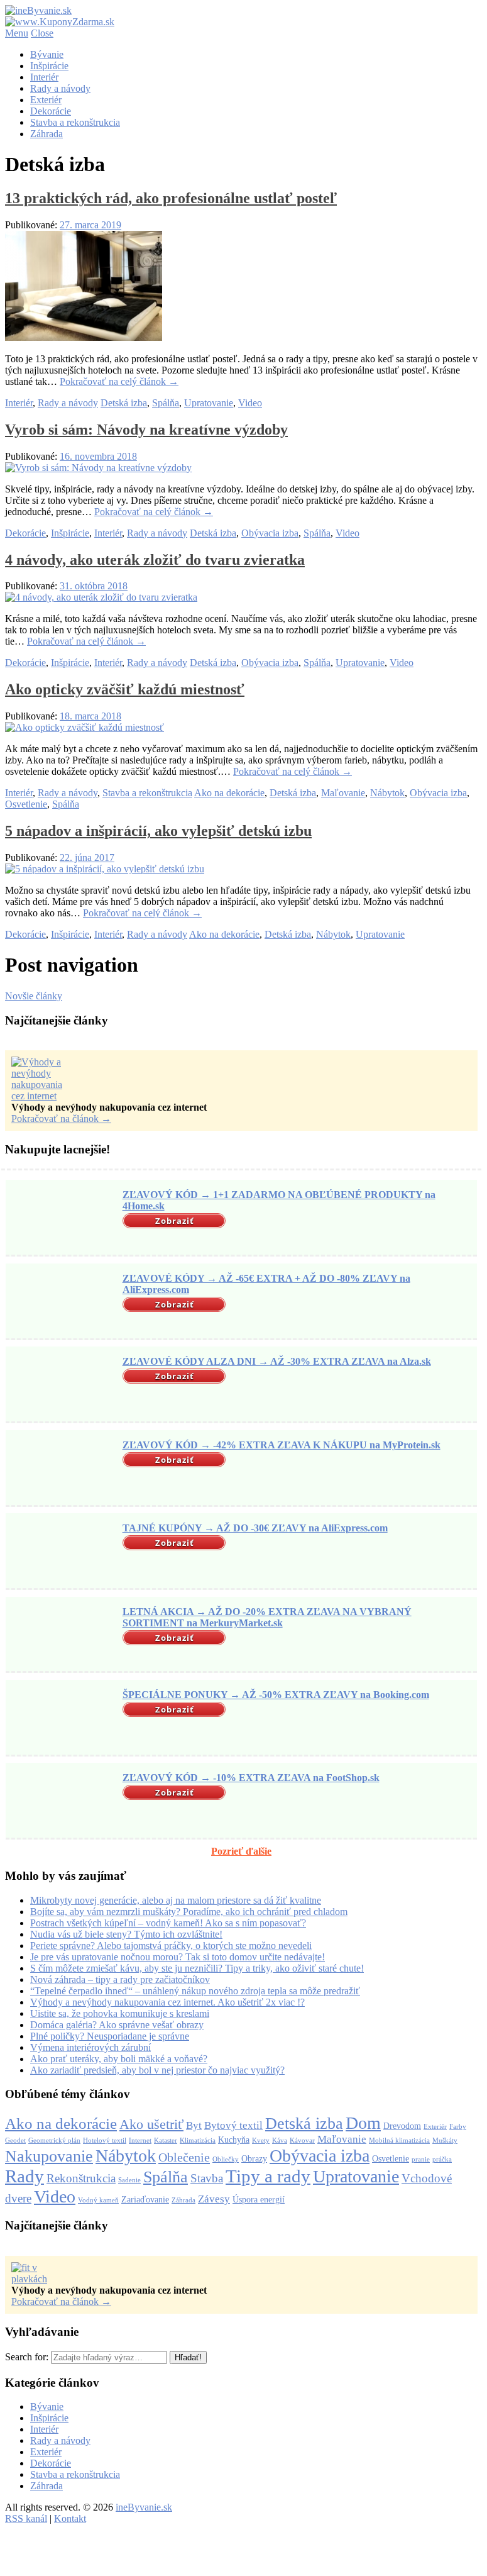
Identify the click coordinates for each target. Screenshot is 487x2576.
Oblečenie (184, 2157)
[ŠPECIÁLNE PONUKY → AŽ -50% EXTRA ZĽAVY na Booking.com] (62, 1719)
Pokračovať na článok (61, 1119)
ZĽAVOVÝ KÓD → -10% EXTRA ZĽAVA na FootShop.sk (251, 1778)
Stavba (207, 2178)
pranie (421, 2159)
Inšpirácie (49, 66)
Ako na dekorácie (229, 793)
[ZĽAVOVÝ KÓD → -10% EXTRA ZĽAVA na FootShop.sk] (62, 1802)
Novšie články (34, 996)
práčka (442, 2159)
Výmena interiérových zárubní (90, 2047)
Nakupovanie (49, 2156)
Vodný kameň (98, 2200)
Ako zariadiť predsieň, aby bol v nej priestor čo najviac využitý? (157, 2070)
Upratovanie (209, 403)
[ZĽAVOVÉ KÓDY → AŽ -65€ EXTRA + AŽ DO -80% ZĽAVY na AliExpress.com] (62, 1302)
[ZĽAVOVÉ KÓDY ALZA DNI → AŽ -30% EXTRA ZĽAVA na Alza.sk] (62, 1385)
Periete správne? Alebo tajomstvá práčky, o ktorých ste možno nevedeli (171, 1946)
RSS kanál (26, 2518)
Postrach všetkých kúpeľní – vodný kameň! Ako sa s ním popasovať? (168, 1923)
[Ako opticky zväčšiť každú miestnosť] (85, 727)
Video (250, 403)
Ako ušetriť (151, 2124)
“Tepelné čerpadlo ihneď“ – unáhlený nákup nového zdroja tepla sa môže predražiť (195, 1991)
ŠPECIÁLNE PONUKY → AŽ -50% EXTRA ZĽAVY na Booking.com (276, 1695)
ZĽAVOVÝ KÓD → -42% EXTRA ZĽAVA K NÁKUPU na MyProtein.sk (282, 1445)
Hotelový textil (105, 2140)
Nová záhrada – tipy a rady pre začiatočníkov (120, 1979)
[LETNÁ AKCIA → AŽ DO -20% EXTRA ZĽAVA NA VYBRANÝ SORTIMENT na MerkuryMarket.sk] (62, 1635)
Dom (363, 2123)
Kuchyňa (234, 2140)
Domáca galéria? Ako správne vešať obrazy (117, 2025)
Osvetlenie (26, 804)
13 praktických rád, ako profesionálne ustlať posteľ (171, 198)
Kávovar (302, 2140)
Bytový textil (233, 2125)
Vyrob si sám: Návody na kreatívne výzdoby (146, 430)
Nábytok (387, 793)
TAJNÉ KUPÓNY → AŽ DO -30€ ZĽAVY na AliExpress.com (255, 1528)
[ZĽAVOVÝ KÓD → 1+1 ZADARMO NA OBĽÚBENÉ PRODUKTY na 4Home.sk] (62, 1219)
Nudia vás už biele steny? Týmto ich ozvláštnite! (126, 1934)
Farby (458, 2127)
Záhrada (47, 134)
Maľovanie (343, 793)
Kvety (261, 2140)
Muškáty (445, 2140)
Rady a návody (60, 88)
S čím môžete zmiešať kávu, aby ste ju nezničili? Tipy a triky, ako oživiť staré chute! (197, 1968)
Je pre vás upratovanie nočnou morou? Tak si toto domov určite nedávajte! (178, 1957)
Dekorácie (51, 111)
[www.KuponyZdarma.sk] (60, 22)
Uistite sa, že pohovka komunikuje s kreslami (120, 2013)
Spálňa (166, 403)
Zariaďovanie (145, 2199)
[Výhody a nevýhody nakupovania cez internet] (43, 1096)
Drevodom (402, 2126)
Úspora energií (259, 2199)
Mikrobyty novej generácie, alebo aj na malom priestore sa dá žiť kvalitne (176, 1900)
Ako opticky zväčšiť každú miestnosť (125, 689)
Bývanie (47, 54)
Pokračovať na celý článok (119, 381)
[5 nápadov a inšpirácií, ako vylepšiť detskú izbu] (105, 869)
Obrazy (254, 2158)
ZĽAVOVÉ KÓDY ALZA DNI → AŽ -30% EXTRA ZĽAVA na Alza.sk (277, 1361)
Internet (140, 2140)
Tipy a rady (268, 2176)
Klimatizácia (198, 2140)
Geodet (15, 2140)
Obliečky (226, 2159)
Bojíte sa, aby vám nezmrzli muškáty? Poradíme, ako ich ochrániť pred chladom (189, 1912)
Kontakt (70, 2518)
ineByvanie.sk (144, 2507)
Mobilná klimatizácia (399, 2140)
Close (42, 33)
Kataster (166, 2140)
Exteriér (46, 100)
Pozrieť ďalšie (241, 1851)
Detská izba (124, 403)
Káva (280, 2140)
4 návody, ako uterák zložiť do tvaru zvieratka (155, 560)
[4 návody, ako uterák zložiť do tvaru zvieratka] (101, 597)
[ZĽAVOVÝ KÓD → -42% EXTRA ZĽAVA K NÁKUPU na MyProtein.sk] (62, 1469)
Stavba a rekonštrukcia (75, 122)
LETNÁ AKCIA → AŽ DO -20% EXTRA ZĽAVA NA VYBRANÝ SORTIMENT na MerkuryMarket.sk (267, 1617)
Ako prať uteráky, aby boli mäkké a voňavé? (119, 2059)
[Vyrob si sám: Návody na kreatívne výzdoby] (98, 468)
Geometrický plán (54, 2140)
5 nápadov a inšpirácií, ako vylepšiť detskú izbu (158, 831)
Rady (25, 2176)
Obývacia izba (270, 533)
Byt (194, 2125)
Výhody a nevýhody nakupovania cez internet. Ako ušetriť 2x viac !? (167, 2002)
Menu (17, 33)
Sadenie (129, 2180)
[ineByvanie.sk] (38, 10)
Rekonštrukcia (81, 2178)
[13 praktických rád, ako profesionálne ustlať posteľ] (84, 337)
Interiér (44, 77)
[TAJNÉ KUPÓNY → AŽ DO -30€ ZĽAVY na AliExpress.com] (62, 1552)
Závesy (214, 2199)
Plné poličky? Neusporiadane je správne (110, 2036)
